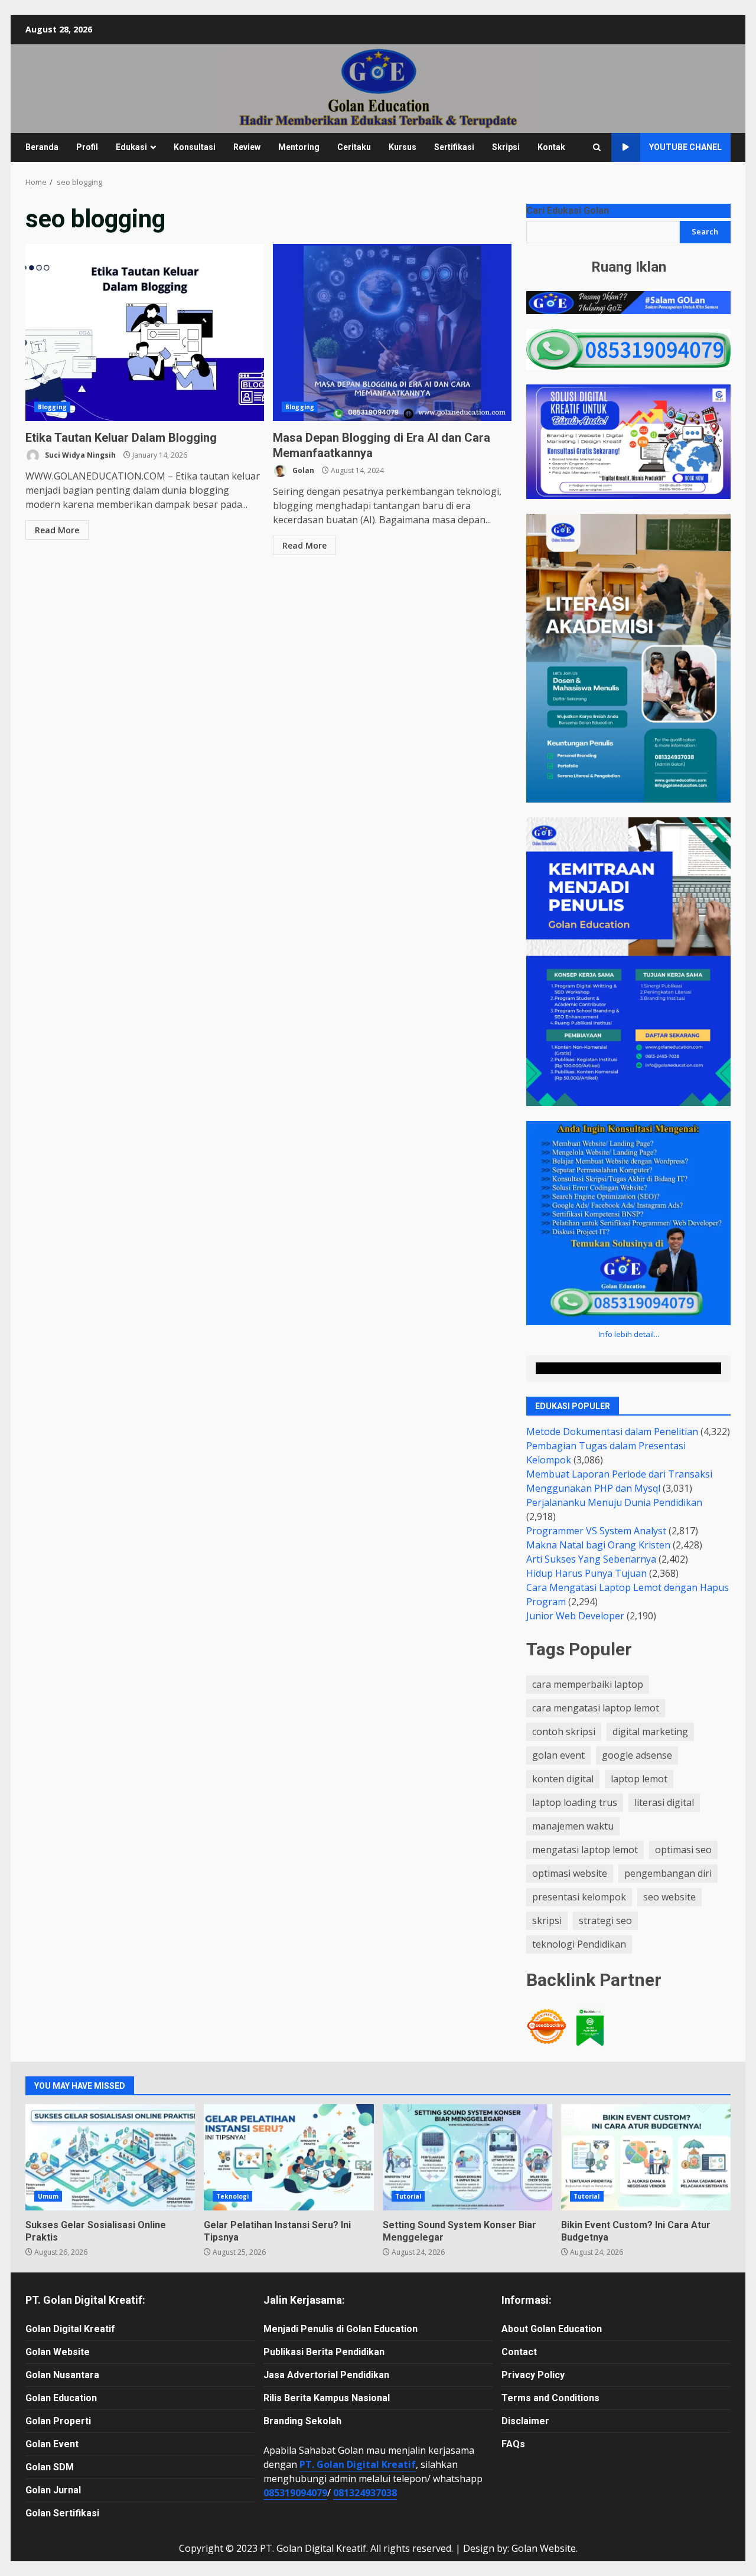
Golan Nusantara (62, 2375)
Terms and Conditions (550, 2398)
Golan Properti (58, 2421)
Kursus (403, 147)
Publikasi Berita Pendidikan (324, 2352)
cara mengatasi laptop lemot (596, 1708)
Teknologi (232, 2196)
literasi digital (664, 1802)
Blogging (52, 407)
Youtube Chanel (685, 147)
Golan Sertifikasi (62, 2513)
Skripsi (506, 147)
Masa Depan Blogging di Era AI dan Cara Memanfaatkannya (392, 332)
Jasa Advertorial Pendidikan (326, 2375)
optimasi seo (683, 1850)
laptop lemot (639, 1779)
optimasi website (570, 1873)
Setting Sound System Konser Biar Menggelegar (467, 2157)
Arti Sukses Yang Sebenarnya (591, 1559)
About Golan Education (552, 2329)
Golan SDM (50, 2467)
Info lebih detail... (629, 1334)
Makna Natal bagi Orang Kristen (598, 1545)
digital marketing (650, 1732)
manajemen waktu (573, 1826)
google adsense (637, 1755)
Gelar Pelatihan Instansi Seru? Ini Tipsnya (289, 2157)
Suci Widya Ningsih (79, 455)
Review (247, 147)
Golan (302, 470)
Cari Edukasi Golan (568, 211)
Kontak (551, 147)
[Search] (597, 147)
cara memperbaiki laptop (588, 1684)
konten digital (563, 1779)
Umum (48, 2196)
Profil (87, 147)
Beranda (42, 147)
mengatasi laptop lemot (585, 1850)
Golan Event (52, 2444)
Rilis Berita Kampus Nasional (327, 2398)
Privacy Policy (533, 2375)
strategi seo (605, 1920)
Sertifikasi (454, 147)
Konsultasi (195, 147)
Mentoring (299, 147)
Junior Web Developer (575, 1616)
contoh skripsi (564, 1732)
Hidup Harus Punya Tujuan (586, 1573)
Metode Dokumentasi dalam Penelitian (612, 1432)
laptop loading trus (575, 1802)
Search (705, 231)
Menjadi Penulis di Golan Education (340, 2329)
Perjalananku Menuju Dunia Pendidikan (614, 1502)
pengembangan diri (668, 1873)
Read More (57, 530)
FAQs (513, 2444)
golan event (558, 1755)
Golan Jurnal (53, 2490)
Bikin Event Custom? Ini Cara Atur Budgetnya (646, 2157)
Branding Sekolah (302, 2421)
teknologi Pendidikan (579, 1944)
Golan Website (58, 2352)
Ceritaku (354, 147)
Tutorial (408, 2196)
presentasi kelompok (579, 1897)
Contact (519, 2352)
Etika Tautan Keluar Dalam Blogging (145, 332)
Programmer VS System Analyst (596, 1531)
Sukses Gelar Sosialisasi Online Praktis (110, 2157)
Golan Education (61, 2398)
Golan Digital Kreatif (70, 2329)
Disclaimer (525, 2421)
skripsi (547, 1920)
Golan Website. (545, 2548)
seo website (669, 1897)
